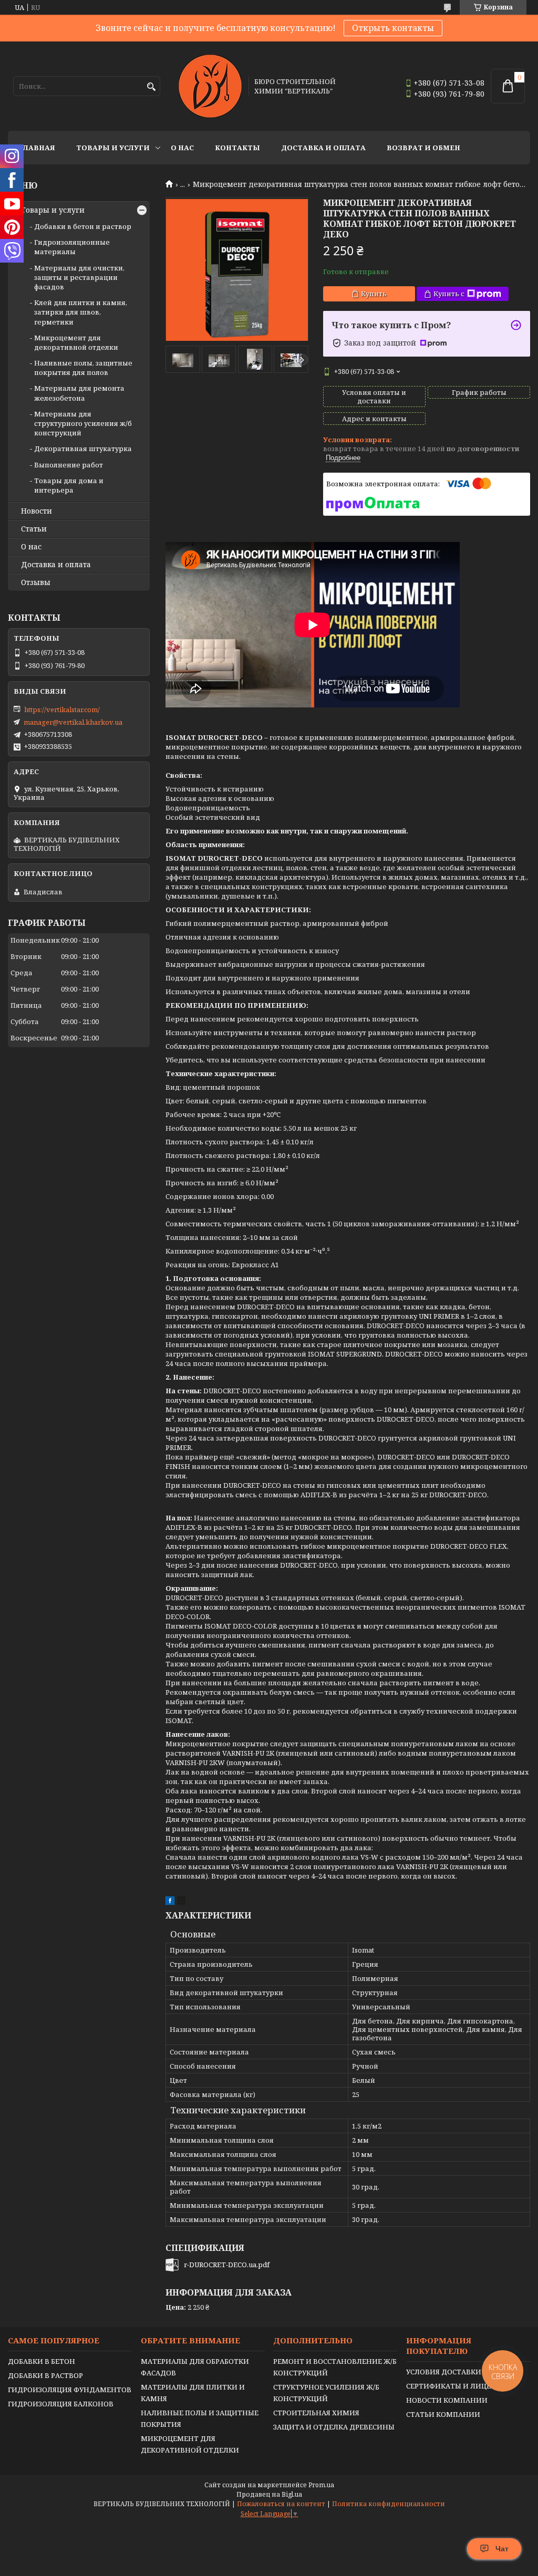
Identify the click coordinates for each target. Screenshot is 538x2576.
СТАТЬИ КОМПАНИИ (443, 2414)
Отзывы (36, 582)
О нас (182, 148)
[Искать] (151, 87)
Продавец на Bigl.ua (269, 2494)
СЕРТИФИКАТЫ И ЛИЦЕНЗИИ (459, 2386)
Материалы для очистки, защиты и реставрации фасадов (79, 277)
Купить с (449, 294)
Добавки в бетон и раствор (83, 226)
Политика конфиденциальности (389, 2504)
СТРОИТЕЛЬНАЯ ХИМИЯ (316, 2413)
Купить (374, 294)
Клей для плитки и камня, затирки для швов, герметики (81, 312)
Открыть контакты (393, 28)
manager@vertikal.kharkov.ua (73, 722)
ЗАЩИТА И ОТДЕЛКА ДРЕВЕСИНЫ (334, 2427)
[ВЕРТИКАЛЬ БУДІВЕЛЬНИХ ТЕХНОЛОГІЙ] (210, 86)
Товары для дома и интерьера (69, 485)
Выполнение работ (69, 465)
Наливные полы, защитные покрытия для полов (83, 368)
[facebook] (170, 1902)
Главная (37, 148)
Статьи (34, 529)
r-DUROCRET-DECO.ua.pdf (227, 2265)
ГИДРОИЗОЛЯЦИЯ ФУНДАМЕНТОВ (70, 2390)
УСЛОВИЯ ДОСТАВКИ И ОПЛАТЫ (464, 2372)
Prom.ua (321, 2485)
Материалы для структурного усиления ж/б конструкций (83, 423)
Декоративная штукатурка (83, 449)
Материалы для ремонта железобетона (79, 393)
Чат (502, 2549)
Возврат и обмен (423, 148)
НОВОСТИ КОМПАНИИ (447, 2400)
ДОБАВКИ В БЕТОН (42, 2361)
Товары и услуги (113, 148)
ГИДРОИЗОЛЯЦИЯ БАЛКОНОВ (61, 2404)
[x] (181, 1902)
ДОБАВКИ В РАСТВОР (45, 2375)
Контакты (237, 148)
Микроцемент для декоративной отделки (76, 342)
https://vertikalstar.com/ (62, 710)
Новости (37, 511)
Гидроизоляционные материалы (72, 247)
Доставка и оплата (323, 148)
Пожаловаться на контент (281, 2504)
